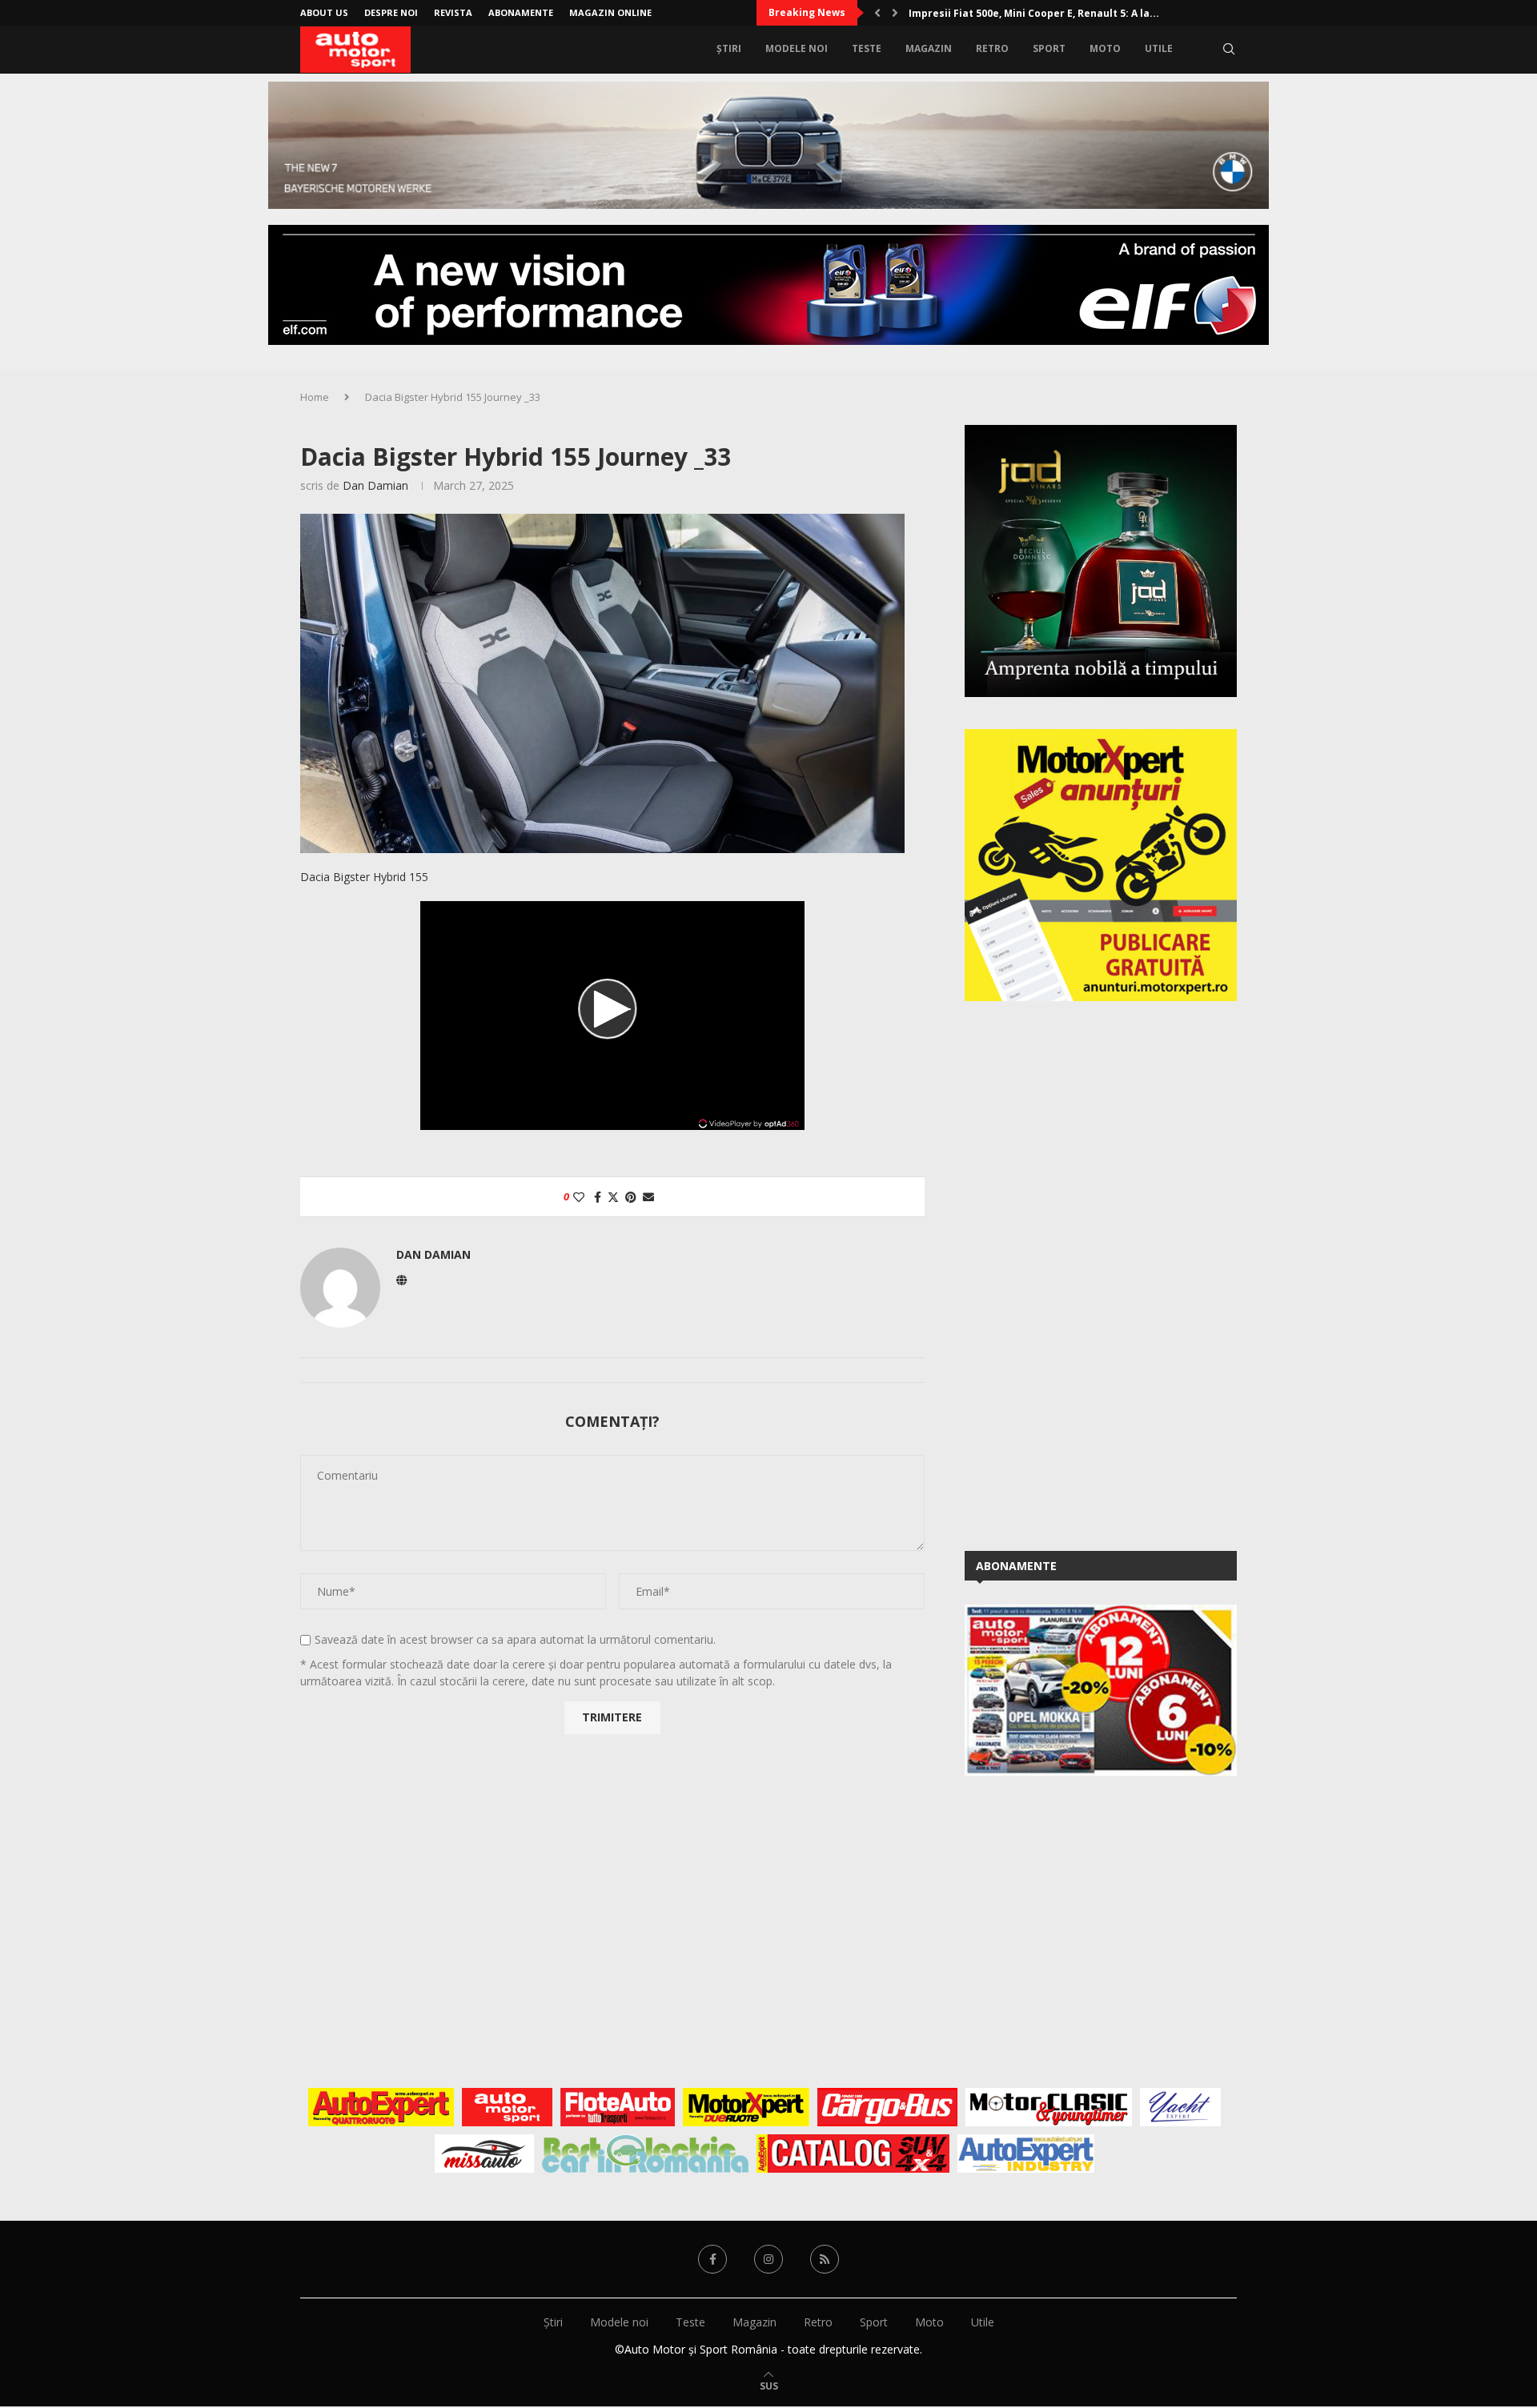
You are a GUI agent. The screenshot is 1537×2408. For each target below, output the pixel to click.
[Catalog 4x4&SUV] (853, 2154)
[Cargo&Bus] (887, 2107)
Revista (453, 12)
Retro (992, 48)
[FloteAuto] (618, 2107)
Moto (1105, 48)
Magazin (929, 48)
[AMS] (508, 2107)
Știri (729, 48)
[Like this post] (579, 1197)
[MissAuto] (485, 2154)
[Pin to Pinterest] (631, 1197)
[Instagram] (768, 2259)
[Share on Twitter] (613, 1197)
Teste (867, 48)
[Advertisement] (1085, 1273)
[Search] (1229, 49)
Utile (1159, 48)
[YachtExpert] (1180, 2107)
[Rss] (825, 2259)
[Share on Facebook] (598, 1197)
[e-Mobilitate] (645, 2154)
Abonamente (521, 12)
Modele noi (797, 48)
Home (315, 397)
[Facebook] (712, 2259)
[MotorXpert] (746, 2107)
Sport (1049, 48)
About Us (324, 12)
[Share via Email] (648, 1197)
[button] (877, 13)
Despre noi (391, 12)
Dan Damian (375, 485)
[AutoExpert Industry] (1026, 2154)
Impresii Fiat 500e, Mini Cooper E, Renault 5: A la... (1034, 13)
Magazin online (610, 12)
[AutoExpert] (381, 2107)
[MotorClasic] (1049, 2107)
